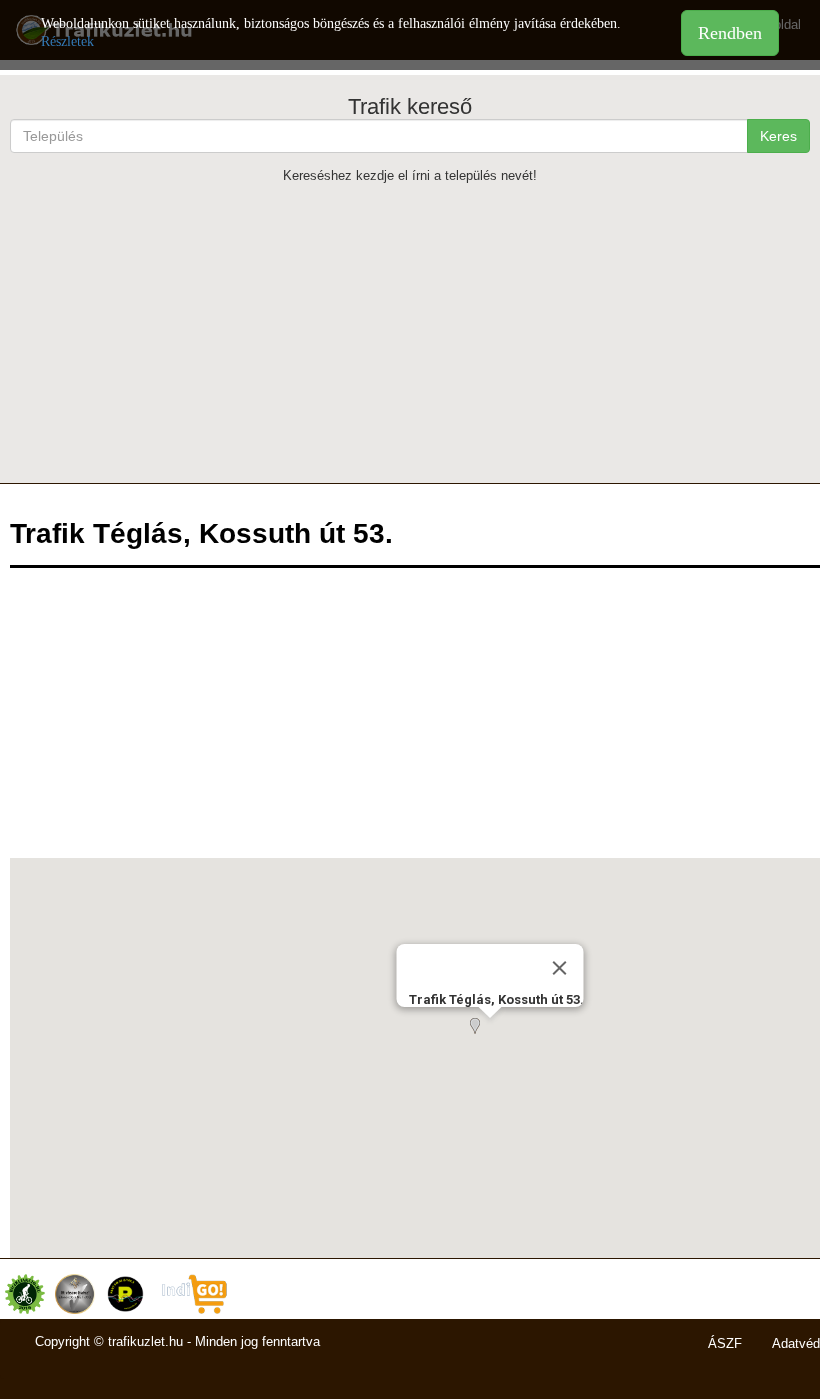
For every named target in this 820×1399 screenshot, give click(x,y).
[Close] (560, 968)
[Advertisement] (410, 333)
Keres (778, 136)
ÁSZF (725, 1343)
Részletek (67, 41)
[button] (490, 1038)
